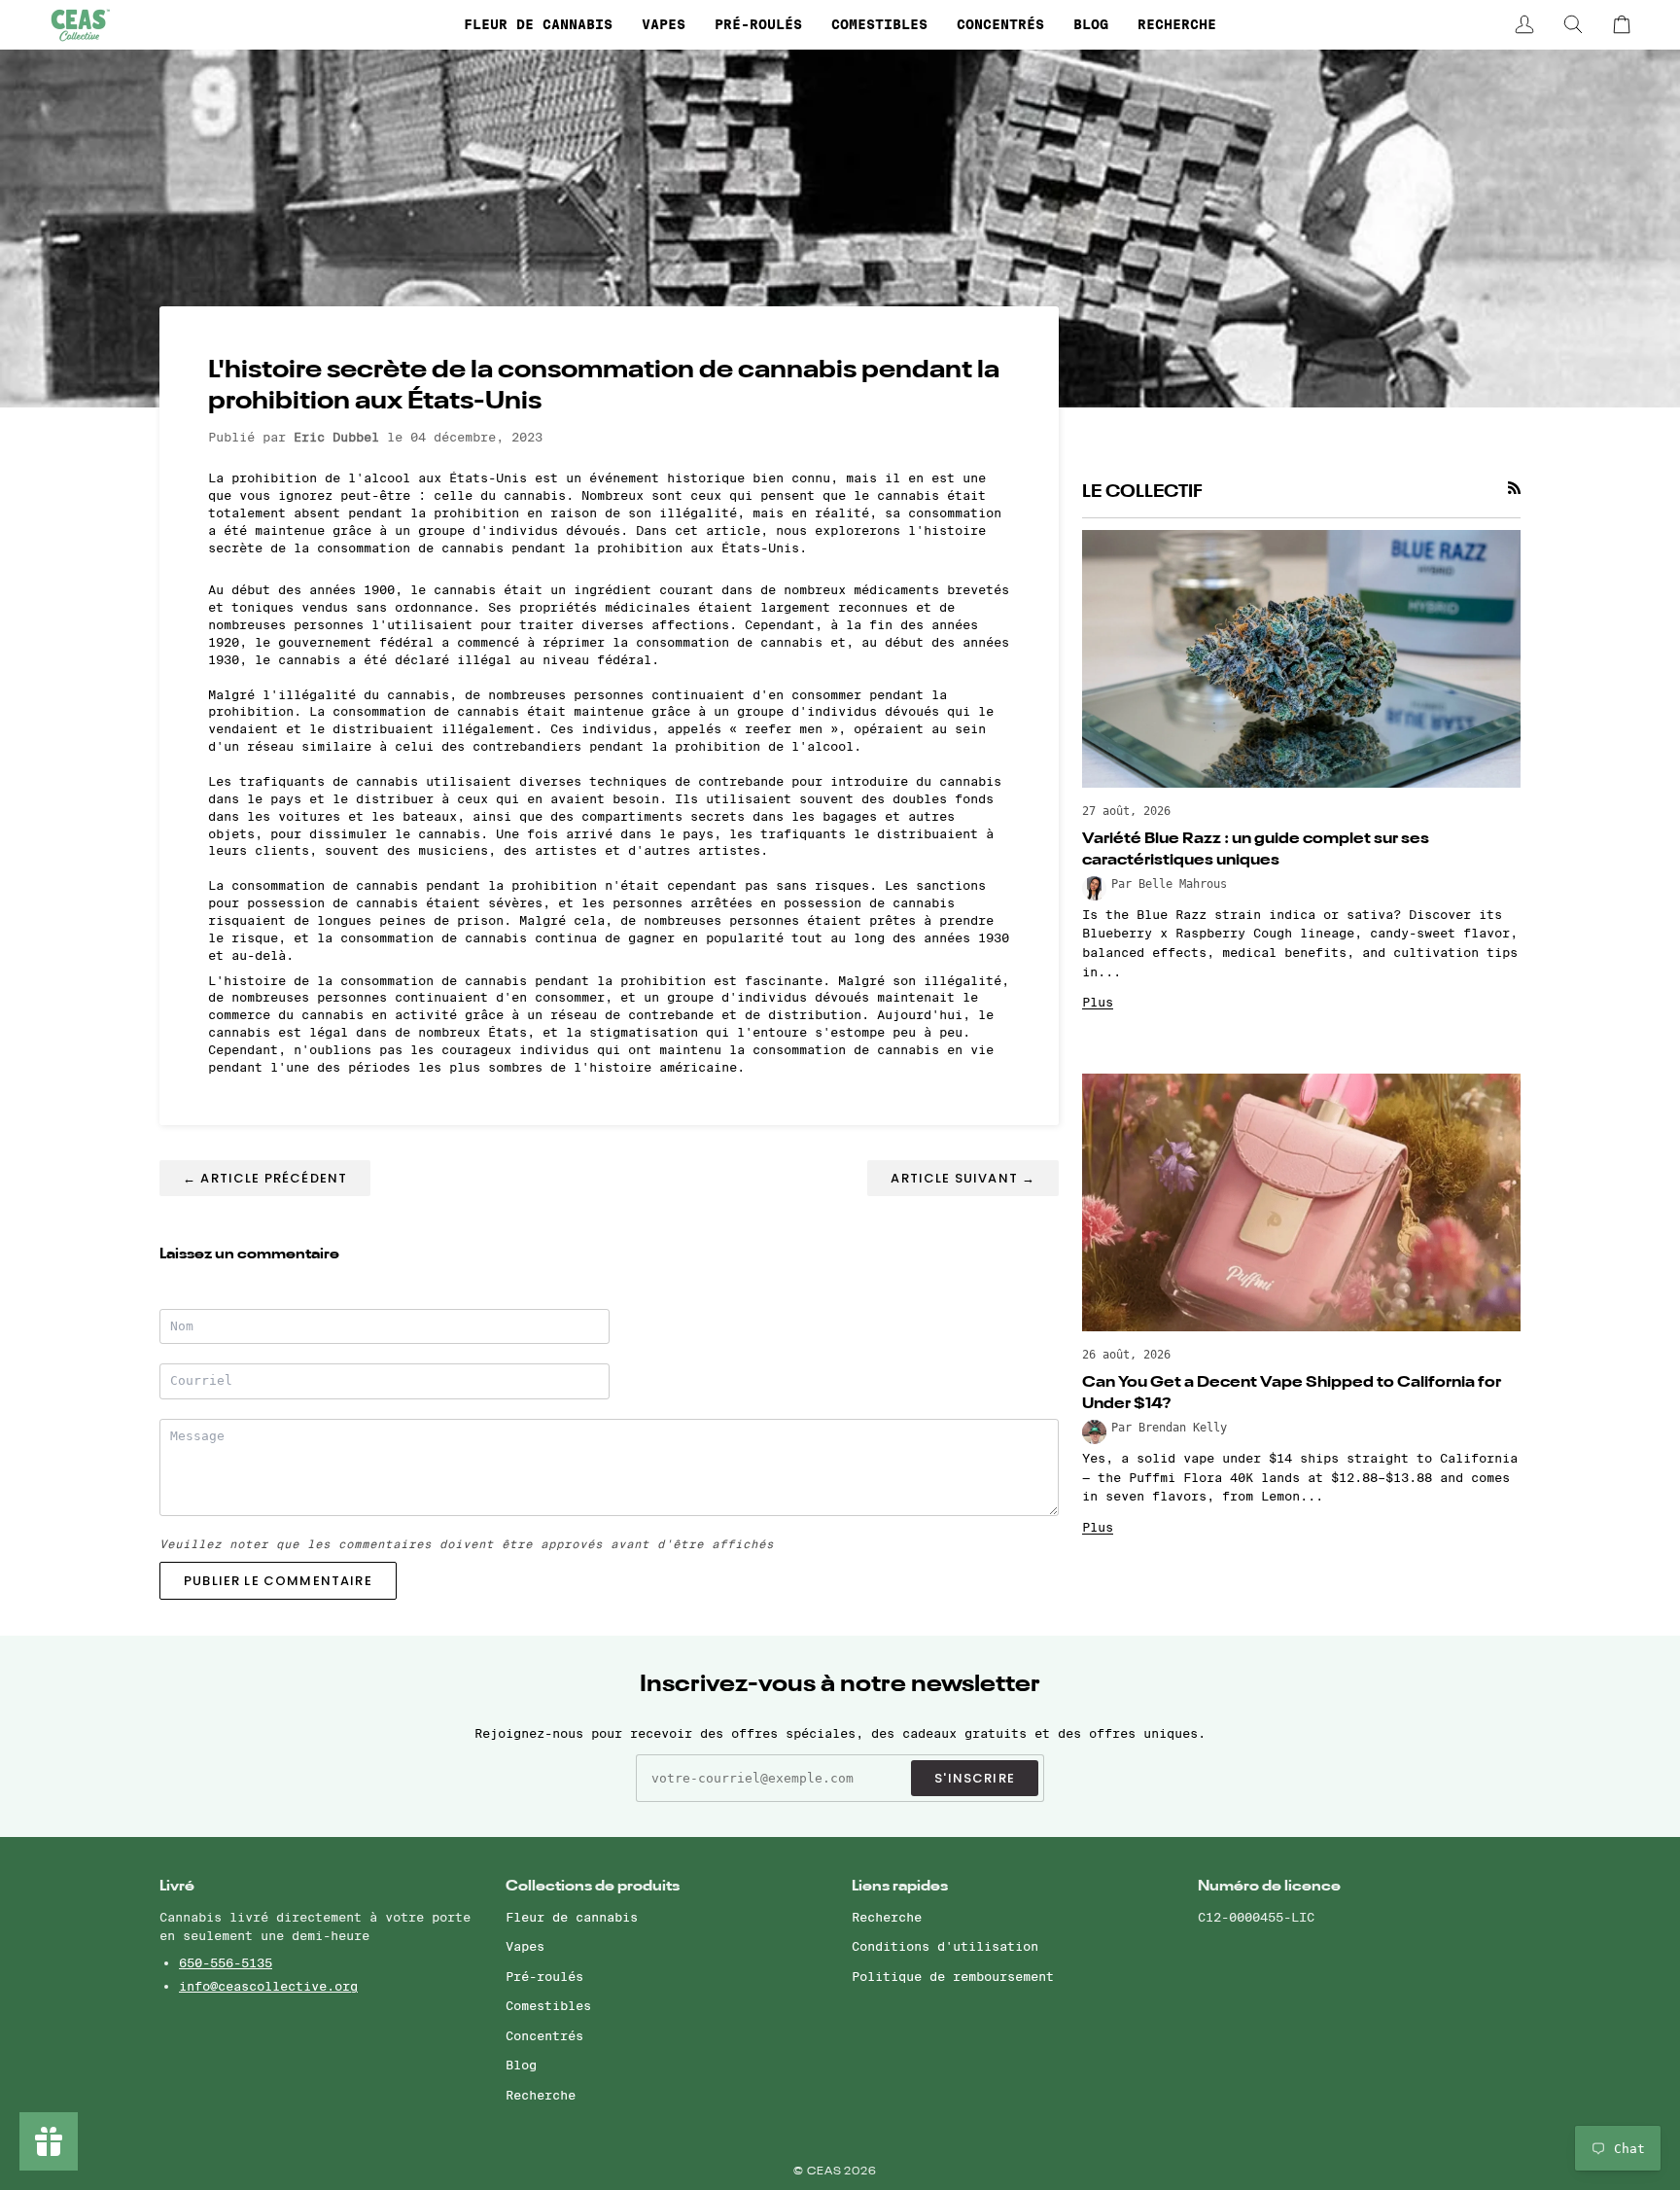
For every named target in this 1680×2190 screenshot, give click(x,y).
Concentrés (544, 2035)
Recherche (541, 2095)
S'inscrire (975, 1778)
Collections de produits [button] (593, 1886)
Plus (1098, 1002)
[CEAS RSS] (1514, 488)
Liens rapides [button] (900, 1886)
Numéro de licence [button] (1269, 1886)
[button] (538, 24)
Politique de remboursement (953, 1976)
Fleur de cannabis (572, 1917)
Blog (521, 2065)
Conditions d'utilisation (945, 1946)
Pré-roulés (544, 1976)
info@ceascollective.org (268, 1986)
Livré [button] (177, 1886)
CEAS (826, 2172)
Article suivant (963, 1178)
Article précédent (265, 1178)
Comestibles (548, 2005)
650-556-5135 (226, 1962)
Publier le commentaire (278, 1581)
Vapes (525, 1946)
